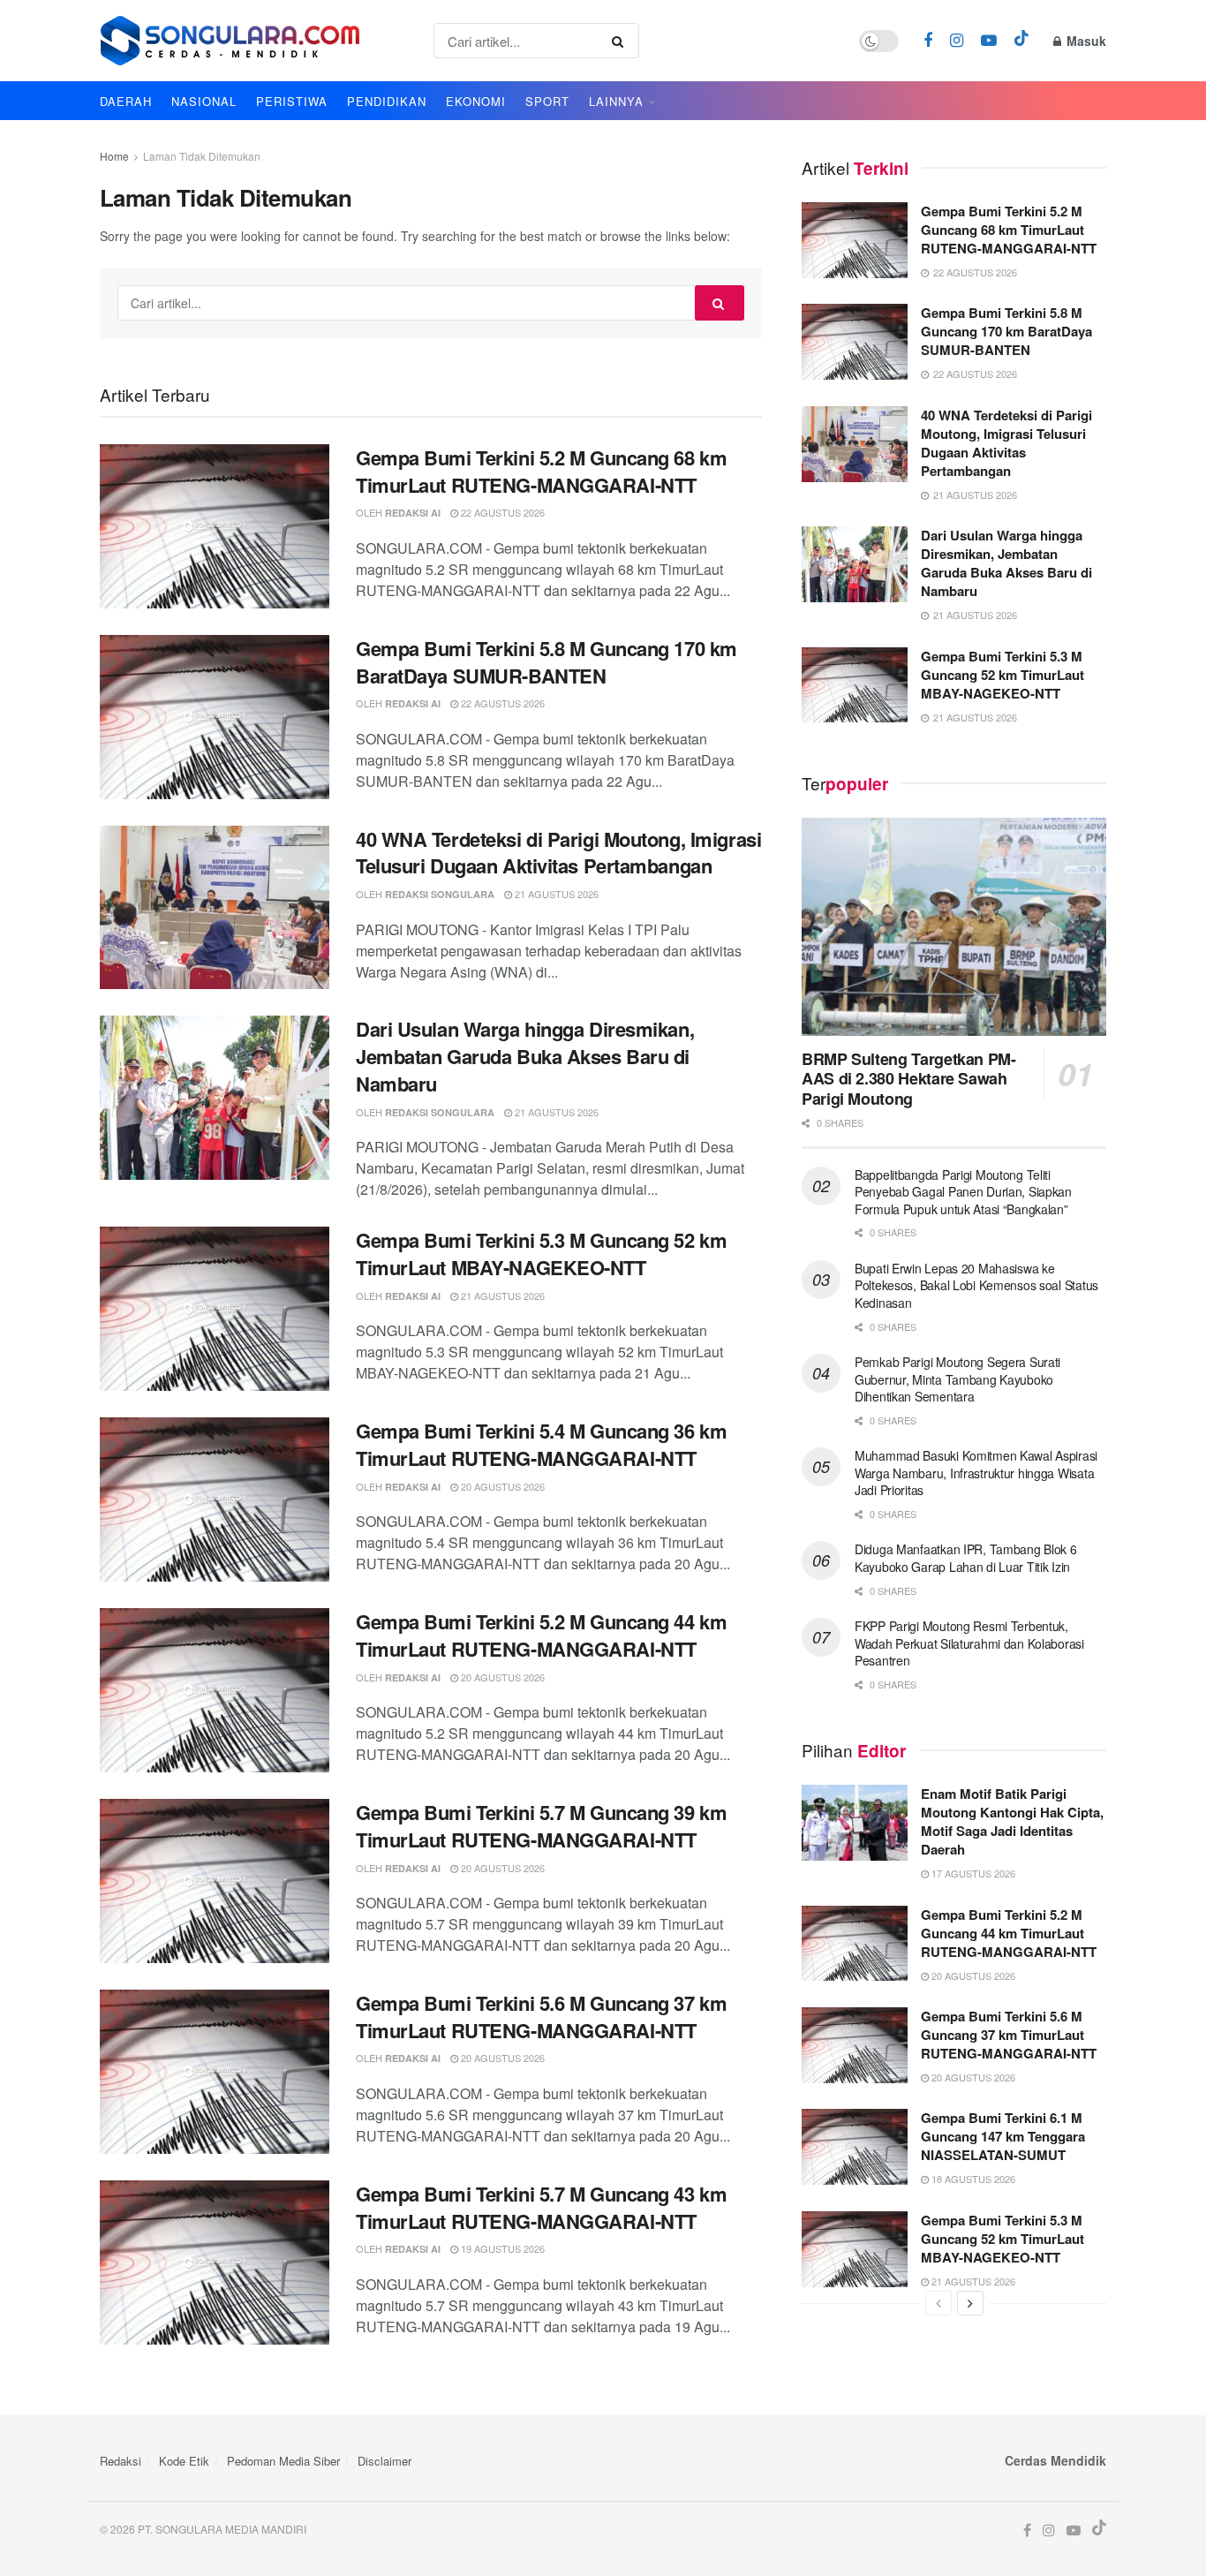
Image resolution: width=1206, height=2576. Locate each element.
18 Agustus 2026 (972, 2179)
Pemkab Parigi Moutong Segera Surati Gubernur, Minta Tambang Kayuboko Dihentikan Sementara (957, 1379)
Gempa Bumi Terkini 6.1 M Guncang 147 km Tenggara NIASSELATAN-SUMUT (1003, 2136)
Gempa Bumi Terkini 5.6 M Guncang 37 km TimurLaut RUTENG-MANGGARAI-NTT (541, 2017)
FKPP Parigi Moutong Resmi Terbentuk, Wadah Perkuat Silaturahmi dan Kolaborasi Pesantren (969, 1643)
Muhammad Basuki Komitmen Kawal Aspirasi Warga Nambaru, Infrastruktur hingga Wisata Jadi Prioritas (976, 1473)
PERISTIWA (292, 101)
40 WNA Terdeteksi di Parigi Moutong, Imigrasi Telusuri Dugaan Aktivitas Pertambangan (558, 853)
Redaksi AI (413, 513)
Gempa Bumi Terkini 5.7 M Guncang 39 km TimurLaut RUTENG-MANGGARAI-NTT (541, 1826)
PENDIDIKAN (387, 101)
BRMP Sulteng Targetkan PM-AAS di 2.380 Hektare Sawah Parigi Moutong (909, 1079)
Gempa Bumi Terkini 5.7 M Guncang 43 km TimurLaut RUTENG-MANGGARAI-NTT (541, 2207)
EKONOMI (476, 101)
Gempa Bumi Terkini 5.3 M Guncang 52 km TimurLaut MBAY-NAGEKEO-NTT (541, 1254)
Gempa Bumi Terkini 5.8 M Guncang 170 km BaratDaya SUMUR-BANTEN (546, 662)
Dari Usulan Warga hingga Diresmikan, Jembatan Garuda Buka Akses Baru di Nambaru (525, 1056)
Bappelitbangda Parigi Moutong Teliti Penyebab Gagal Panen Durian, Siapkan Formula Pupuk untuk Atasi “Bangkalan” (963, 1192)
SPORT (547, 101)
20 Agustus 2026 (501, 1486)
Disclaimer (384, 2461)
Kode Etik (184, 2461)
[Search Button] (621, 41)
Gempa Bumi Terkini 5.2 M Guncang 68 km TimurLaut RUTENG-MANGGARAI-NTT (541, 471)
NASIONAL (204, 101)
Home (114, 156)
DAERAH (126, 101)
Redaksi (121, 2461)
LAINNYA (616, 101)
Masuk (1085, 41)
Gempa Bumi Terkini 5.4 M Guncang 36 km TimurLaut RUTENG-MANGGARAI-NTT (541, 1444)
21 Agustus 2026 (555, 894)
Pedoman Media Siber (283, 2461)
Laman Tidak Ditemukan (202, 156)
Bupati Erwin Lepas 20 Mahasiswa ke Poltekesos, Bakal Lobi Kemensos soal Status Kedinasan (976, 1285)
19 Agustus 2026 (501, 2248)
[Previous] (938, 2303)
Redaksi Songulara (440, 894)
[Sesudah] (970, 2303)
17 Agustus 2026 (972, 1873)
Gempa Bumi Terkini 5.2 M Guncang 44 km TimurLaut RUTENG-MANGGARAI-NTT (541, 1635)
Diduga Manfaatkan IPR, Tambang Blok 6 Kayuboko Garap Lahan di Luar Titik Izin (966, 1558)
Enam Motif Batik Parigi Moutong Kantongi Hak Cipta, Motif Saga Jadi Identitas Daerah (1012, 1821)
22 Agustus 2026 (501, 512)
